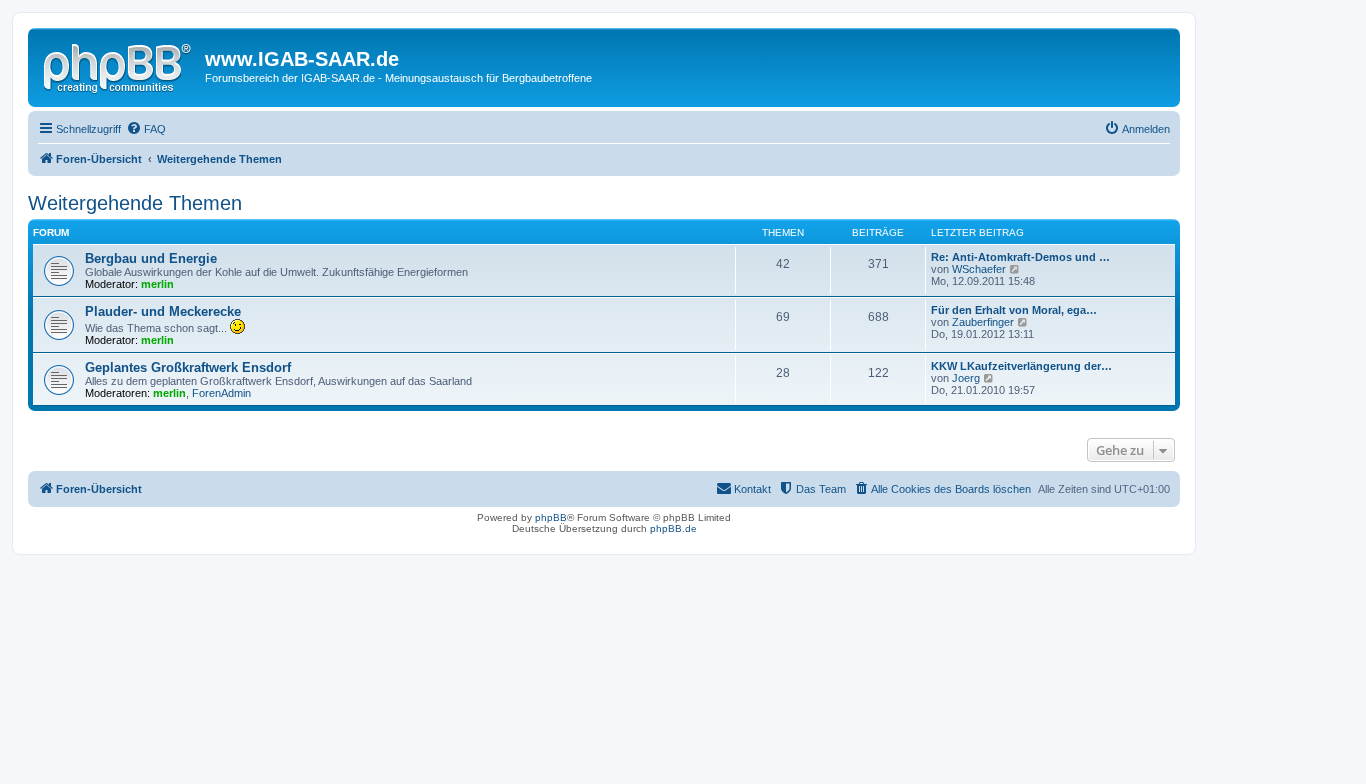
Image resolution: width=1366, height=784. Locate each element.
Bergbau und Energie (151, 258)
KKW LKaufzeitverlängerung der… (1021, 366)
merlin (157, 284)
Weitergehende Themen (135, 203)
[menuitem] (146, 129)
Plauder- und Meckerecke (163, 311)
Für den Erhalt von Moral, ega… (1014, 310)
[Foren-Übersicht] (119, 65)
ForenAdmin (221, 393)
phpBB (551, 517)
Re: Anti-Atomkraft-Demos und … (1020, 257)
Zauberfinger (983, 322)
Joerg (966, 378)
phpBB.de (673, 528)
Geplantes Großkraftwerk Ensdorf (188, 367)
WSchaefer (979, 269)
